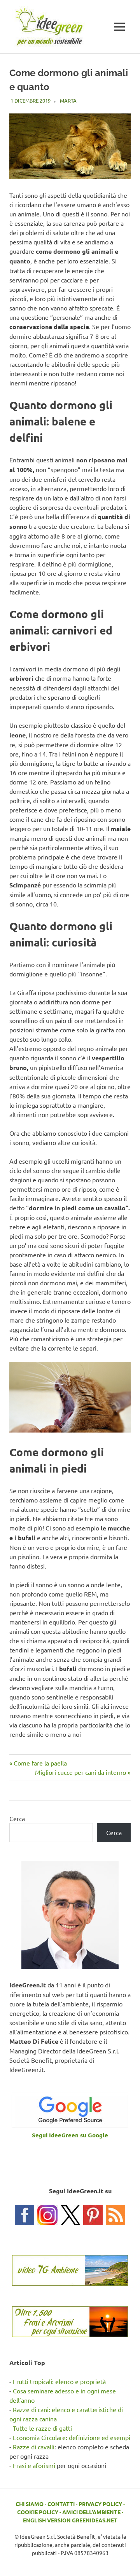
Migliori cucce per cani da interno (80, 1772)
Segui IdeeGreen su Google (70, 2135)
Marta (68, 100)
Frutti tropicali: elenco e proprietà (59, 2381)
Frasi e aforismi (34, 2465)
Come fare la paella (40, 1763)
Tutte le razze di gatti (42, 2428)
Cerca (17, 1818)
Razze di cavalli (34, 2447)
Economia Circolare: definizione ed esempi (72, 2437)
